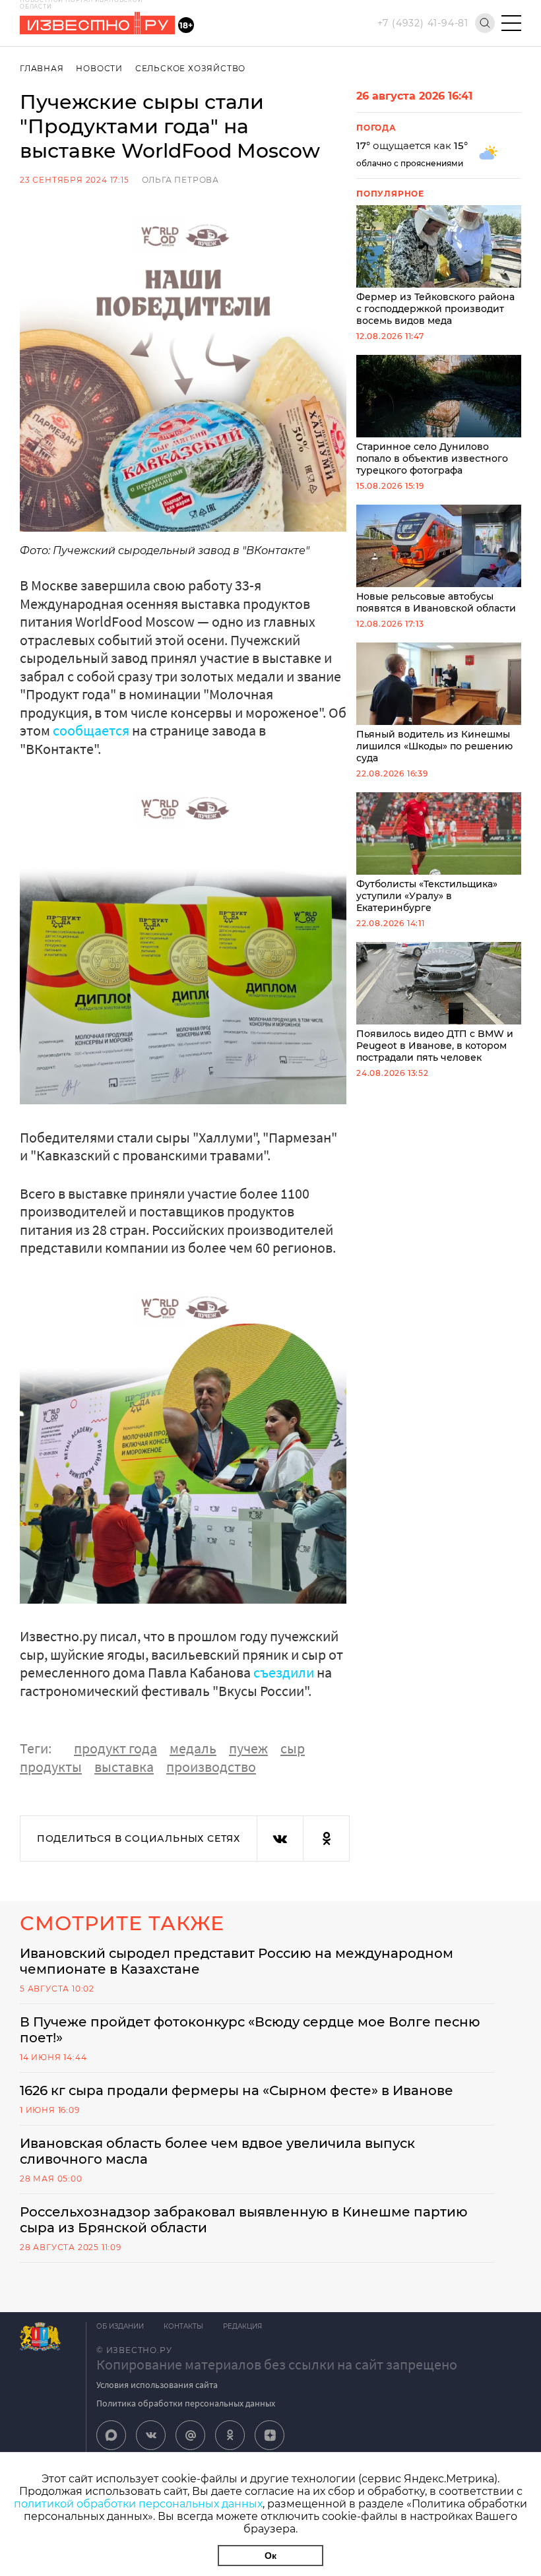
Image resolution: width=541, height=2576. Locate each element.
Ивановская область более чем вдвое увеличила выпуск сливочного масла (217, 2151)
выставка (124, 1767)
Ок (270, 2556)
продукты (51, 1767)
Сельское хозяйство (190, 68)
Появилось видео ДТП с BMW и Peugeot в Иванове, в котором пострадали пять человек (435, 1046)
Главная (42, 68)
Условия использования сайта (157, 2385)
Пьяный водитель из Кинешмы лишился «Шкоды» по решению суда (434, 746)
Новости (99, 68)
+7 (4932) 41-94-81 (423, 23)
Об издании (120, 2326)
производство (211, 1767)
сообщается (91, 730)
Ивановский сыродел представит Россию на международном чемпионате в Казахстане (237, 1961)
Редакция (242, 2326)
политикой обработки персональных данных (138, 2504)
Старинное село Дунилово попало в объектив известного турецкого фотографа (432, 458)
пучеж (248, 1748)
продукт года (115, 1748)
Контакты (183, 2326)
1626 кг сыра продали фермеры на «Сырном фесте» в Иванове (237, 2090)
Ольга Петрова (180, 180)
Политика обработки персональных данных (186, 2403)
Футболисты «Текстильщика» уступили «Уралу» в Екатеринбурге (427, 896)
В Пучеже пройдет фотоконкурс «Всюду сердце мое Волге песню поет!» (250, 2030)
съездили (284, 1672)
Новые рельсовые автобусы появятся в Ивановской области (436, 602)
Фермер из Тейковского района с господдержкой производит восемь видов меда (435, 309)
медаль (193, 1748)
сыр (293, 1748)
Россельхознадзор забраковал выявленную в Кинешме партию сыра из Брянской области (244, 2220)
